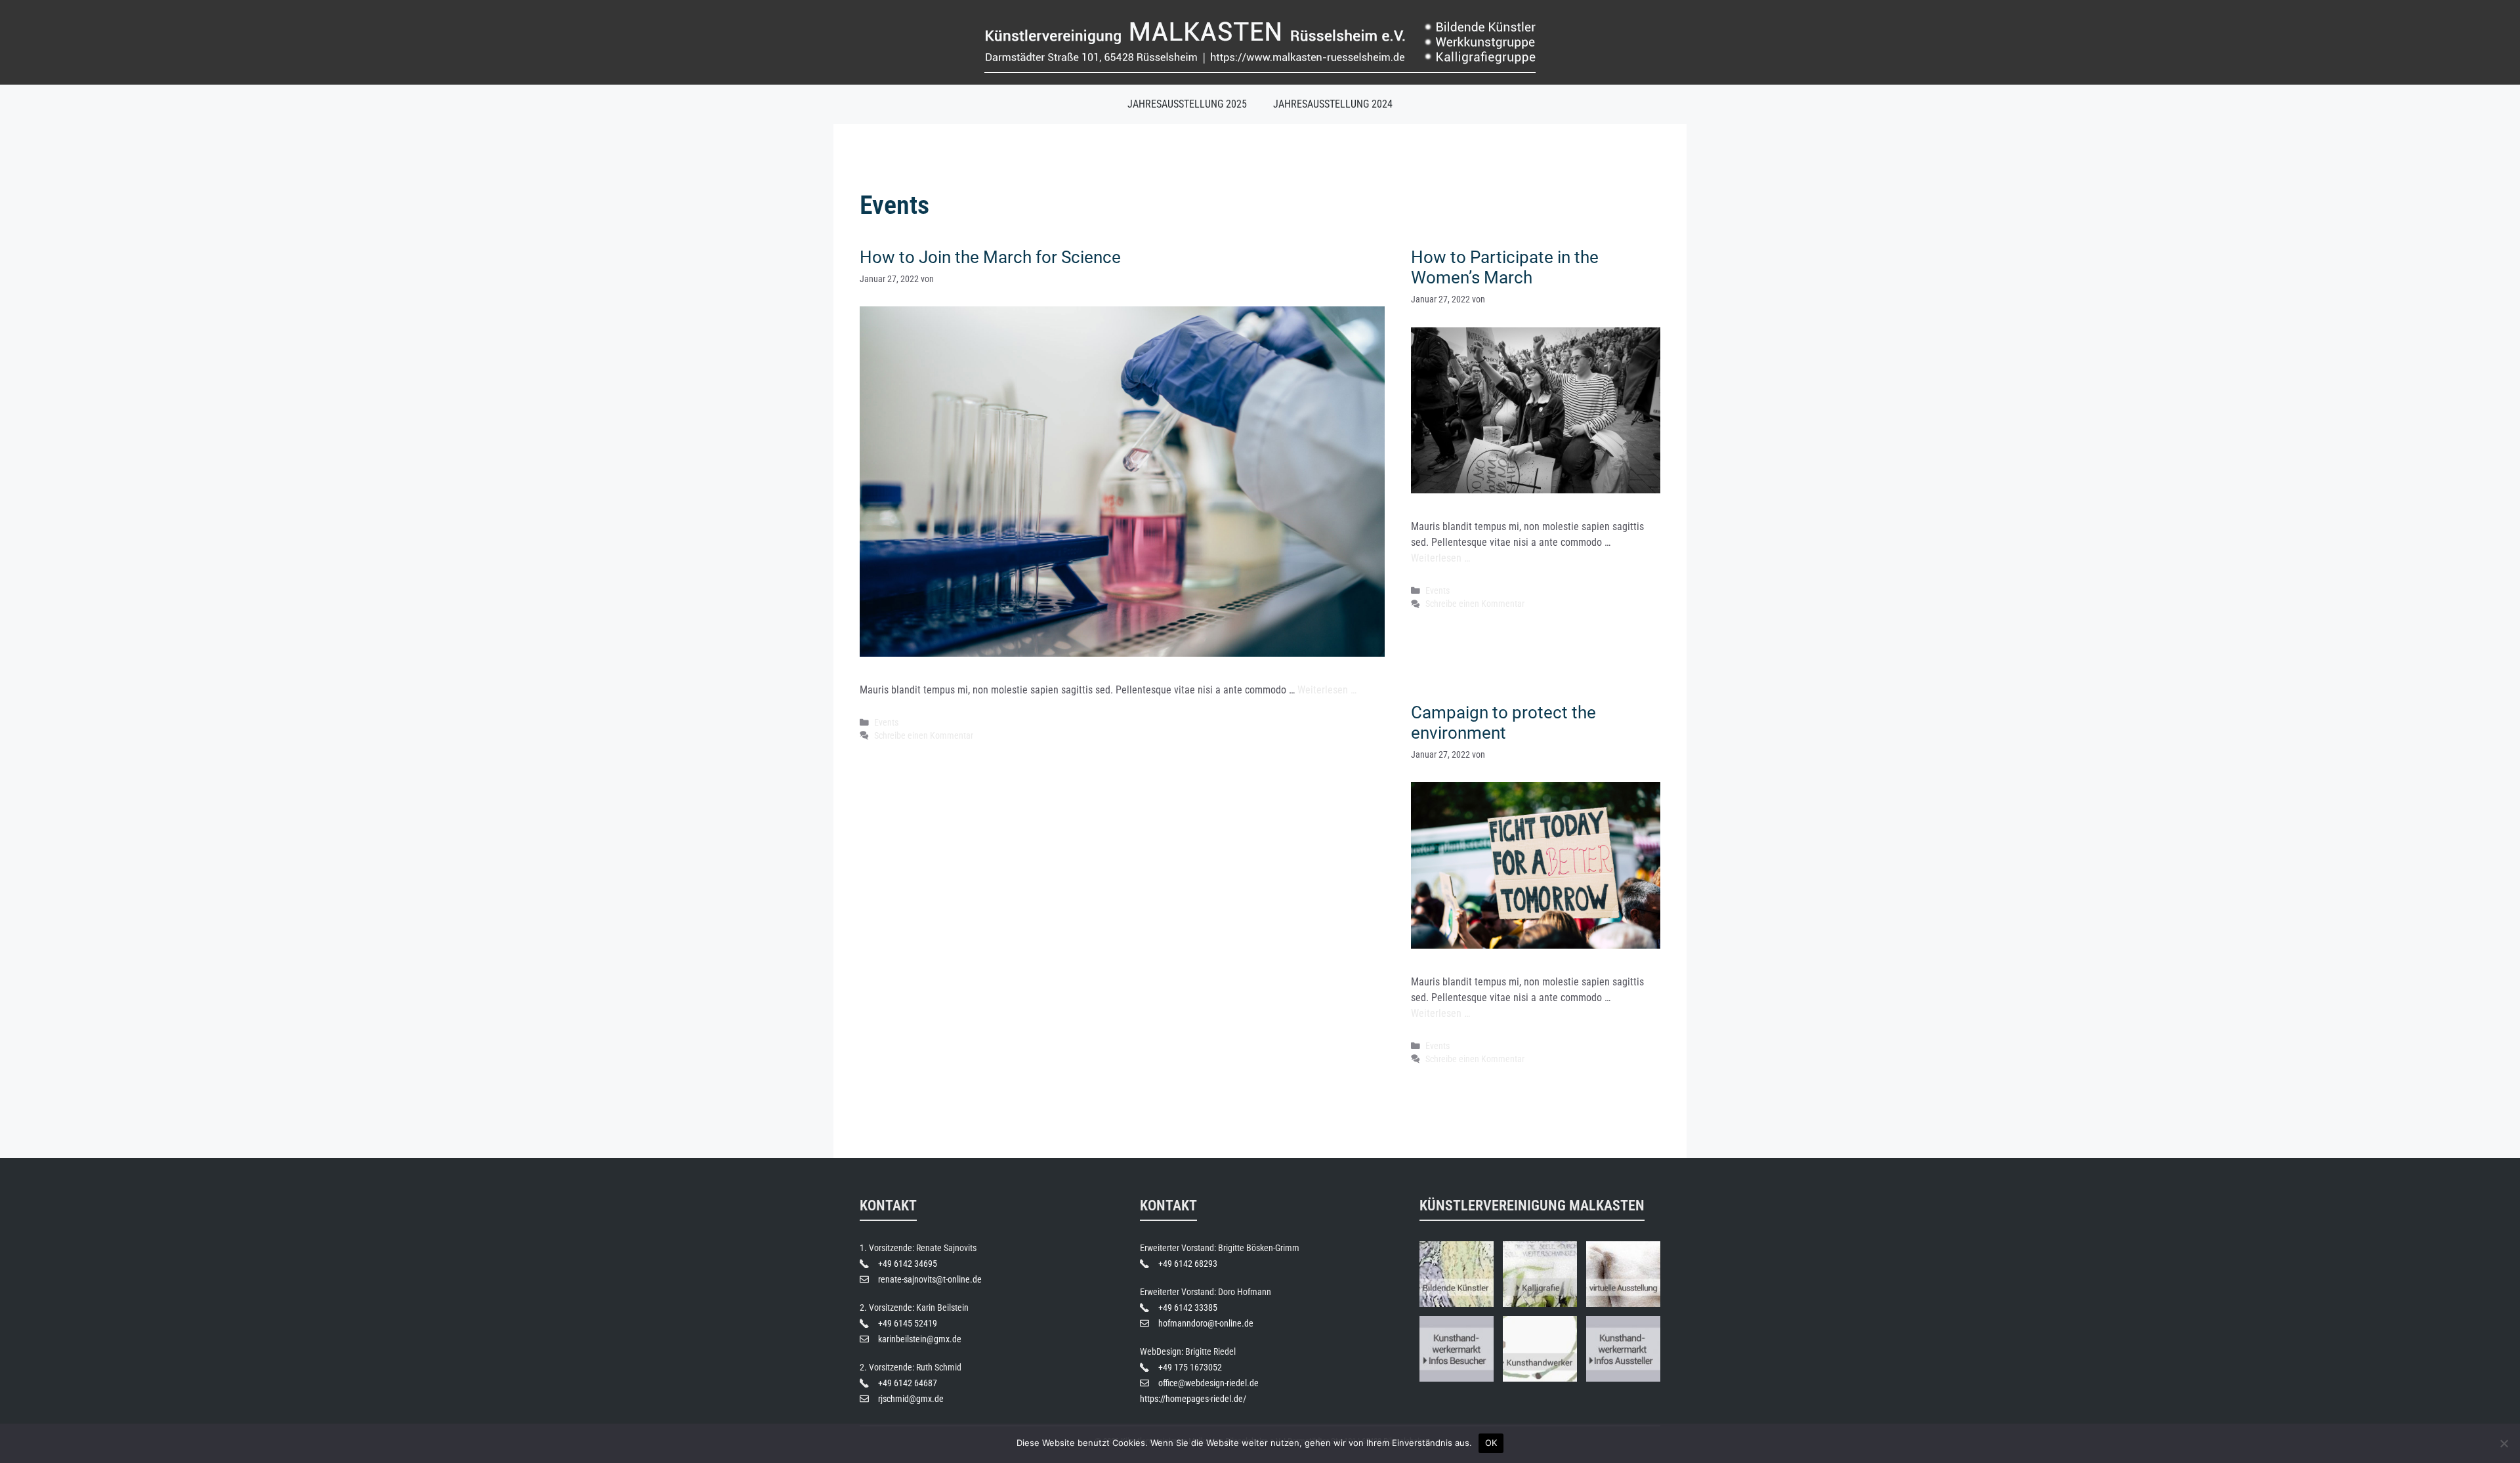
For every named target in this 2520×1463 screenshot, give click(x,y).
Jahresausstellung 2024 (1333, 104)
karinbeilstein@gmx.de (920, 1339)
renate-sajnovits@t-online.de (930, 1279)
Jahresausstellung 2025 (1187, 104)
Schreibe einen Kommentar (924, 735)
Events (886, 722)
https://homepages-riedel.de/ (1193, 1399)
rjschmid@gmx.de (911, 1399)
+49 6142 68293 (1188, 1264)
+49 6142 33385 (1188, 1308)
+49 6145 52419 (908, 1323)
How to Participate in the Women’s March (1505, 267)
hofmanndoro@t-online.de (1206, 1323)
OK (1491, 1443)
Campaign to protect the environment (1503, 723)
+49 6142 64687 (908, 1383)
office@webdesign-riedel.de (1208, 1383)
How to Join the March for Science (990, 257)
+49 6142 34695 (908, 1264)
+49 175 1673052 (1190, 1367)
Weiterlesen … (1327, 690)
